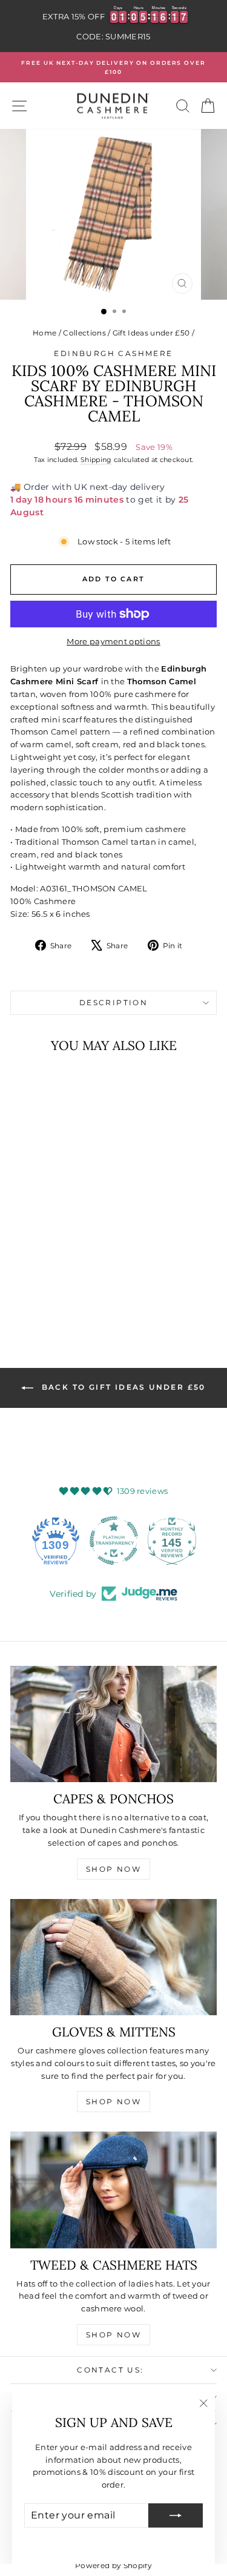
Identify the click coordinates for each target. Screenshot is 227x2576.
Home (44, 333)
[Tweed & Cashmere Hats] (113, 2190)
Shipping (96, 460)
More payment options (113, 641)
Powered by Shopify (113, 2565)
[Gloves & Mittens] (113, 1957)
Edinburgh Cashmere (113, 353)
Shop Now (113, 1869)
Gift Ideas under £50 (151, 333)
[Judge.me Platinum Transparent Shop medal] (114, 1541)
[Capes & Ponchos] (113, 1724)
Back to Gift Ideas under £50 (122, 1387)
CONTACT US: (110, 2370)
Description (113, 1002)
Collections (84, 333)
